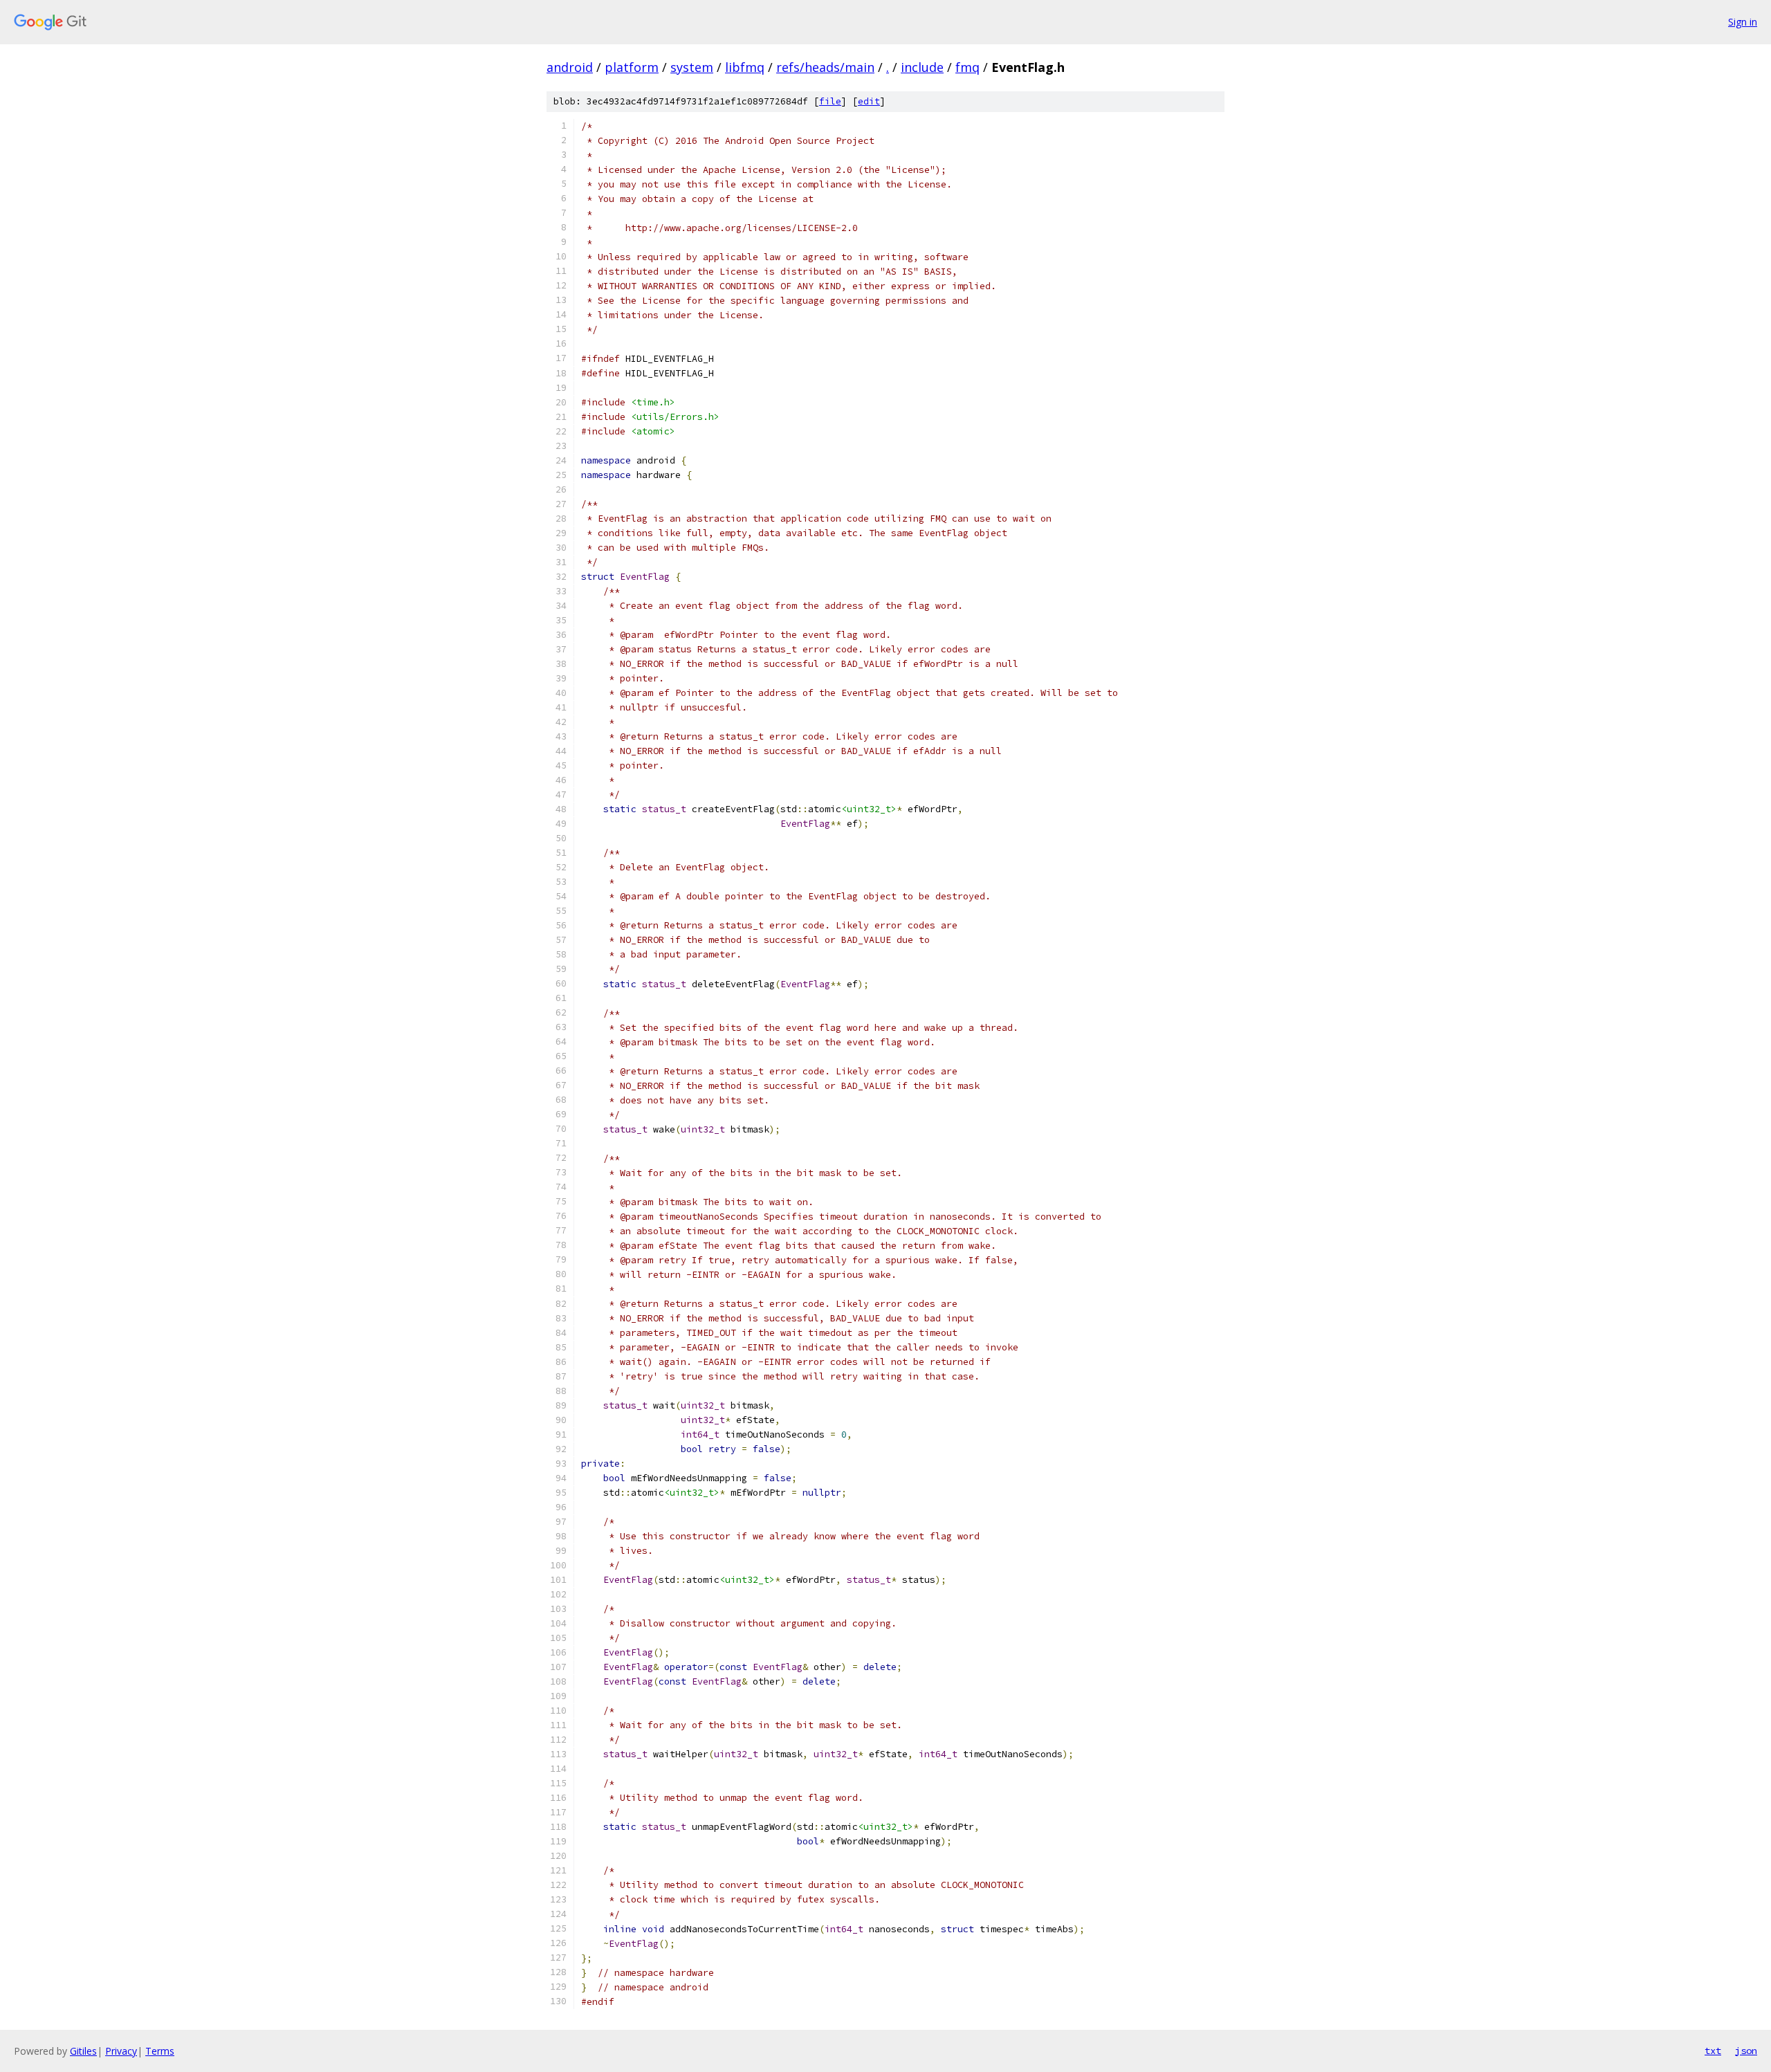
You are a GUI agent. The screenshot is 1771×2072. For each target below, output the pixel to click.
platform (632, 67)
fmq (967, 67)
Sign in (1743, 22)
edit (869, 101)
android (570, 67)
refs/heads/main (825, 67)
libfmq (745, 67)
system (692, 67)
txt (1713, 2051)
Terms (160, 2051)
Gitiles (83, 2051)
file (830, 101)
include (922, 67)
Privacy (121, 2051)
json (1746, 2051)
